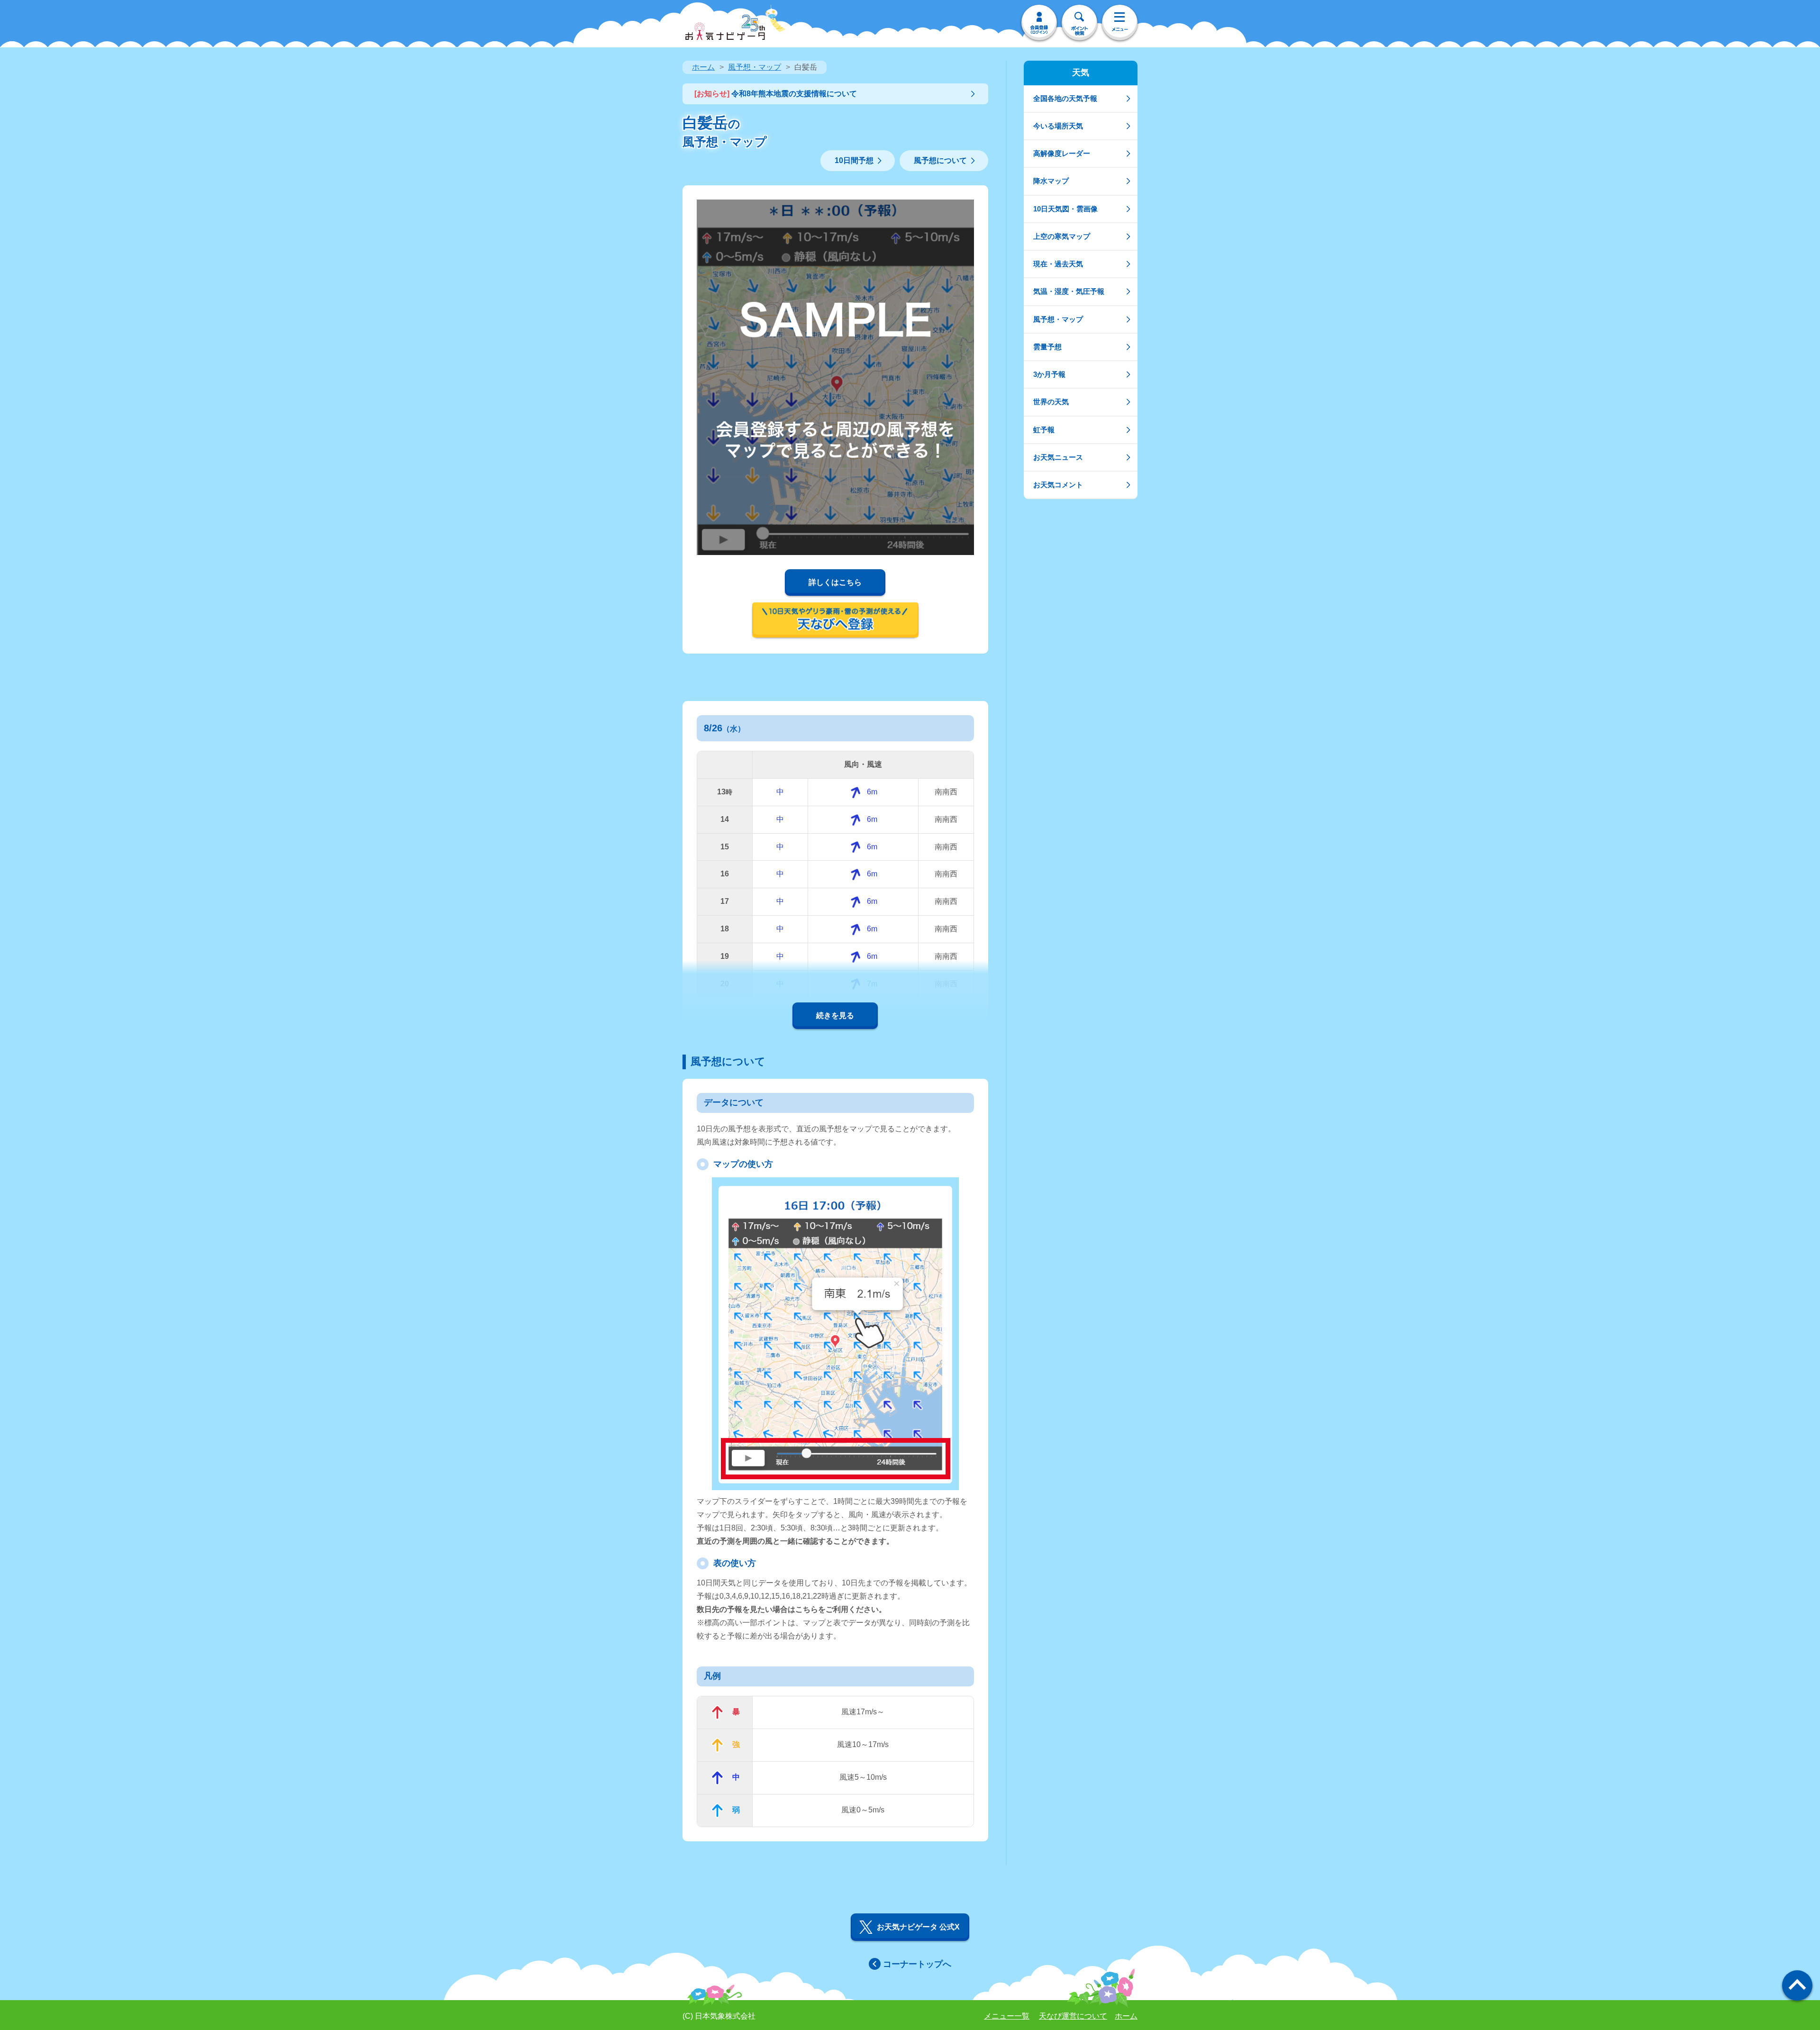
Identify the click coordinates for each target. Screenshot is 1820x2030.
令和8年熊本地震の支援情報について (776, 94)
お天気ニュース (1058, 457)
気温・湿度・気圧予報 (1069, 291)
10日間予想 (854, 160)
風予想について (940, 160)
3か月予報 (1049, 374)
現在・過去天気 (1058, 264)
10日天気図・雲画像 (1065, 209)
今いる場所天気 (1058, 126)
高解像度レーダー (1062, 153)
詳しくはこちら (835, 582)
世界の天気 (1051, 402)
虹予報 (1044, 430)
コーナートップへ (917, 1964)
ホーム (703, 67)
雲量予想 (1047, 347)
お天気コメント (1058, 485)
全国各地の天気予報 (1065, 98)
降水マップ (1051, 181)
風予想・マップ (755, 67)
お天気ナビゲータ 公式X (918, 1927)
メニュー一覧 (1007, 2016)
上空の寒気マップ (1062, 236)
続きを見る (835, 1015)
